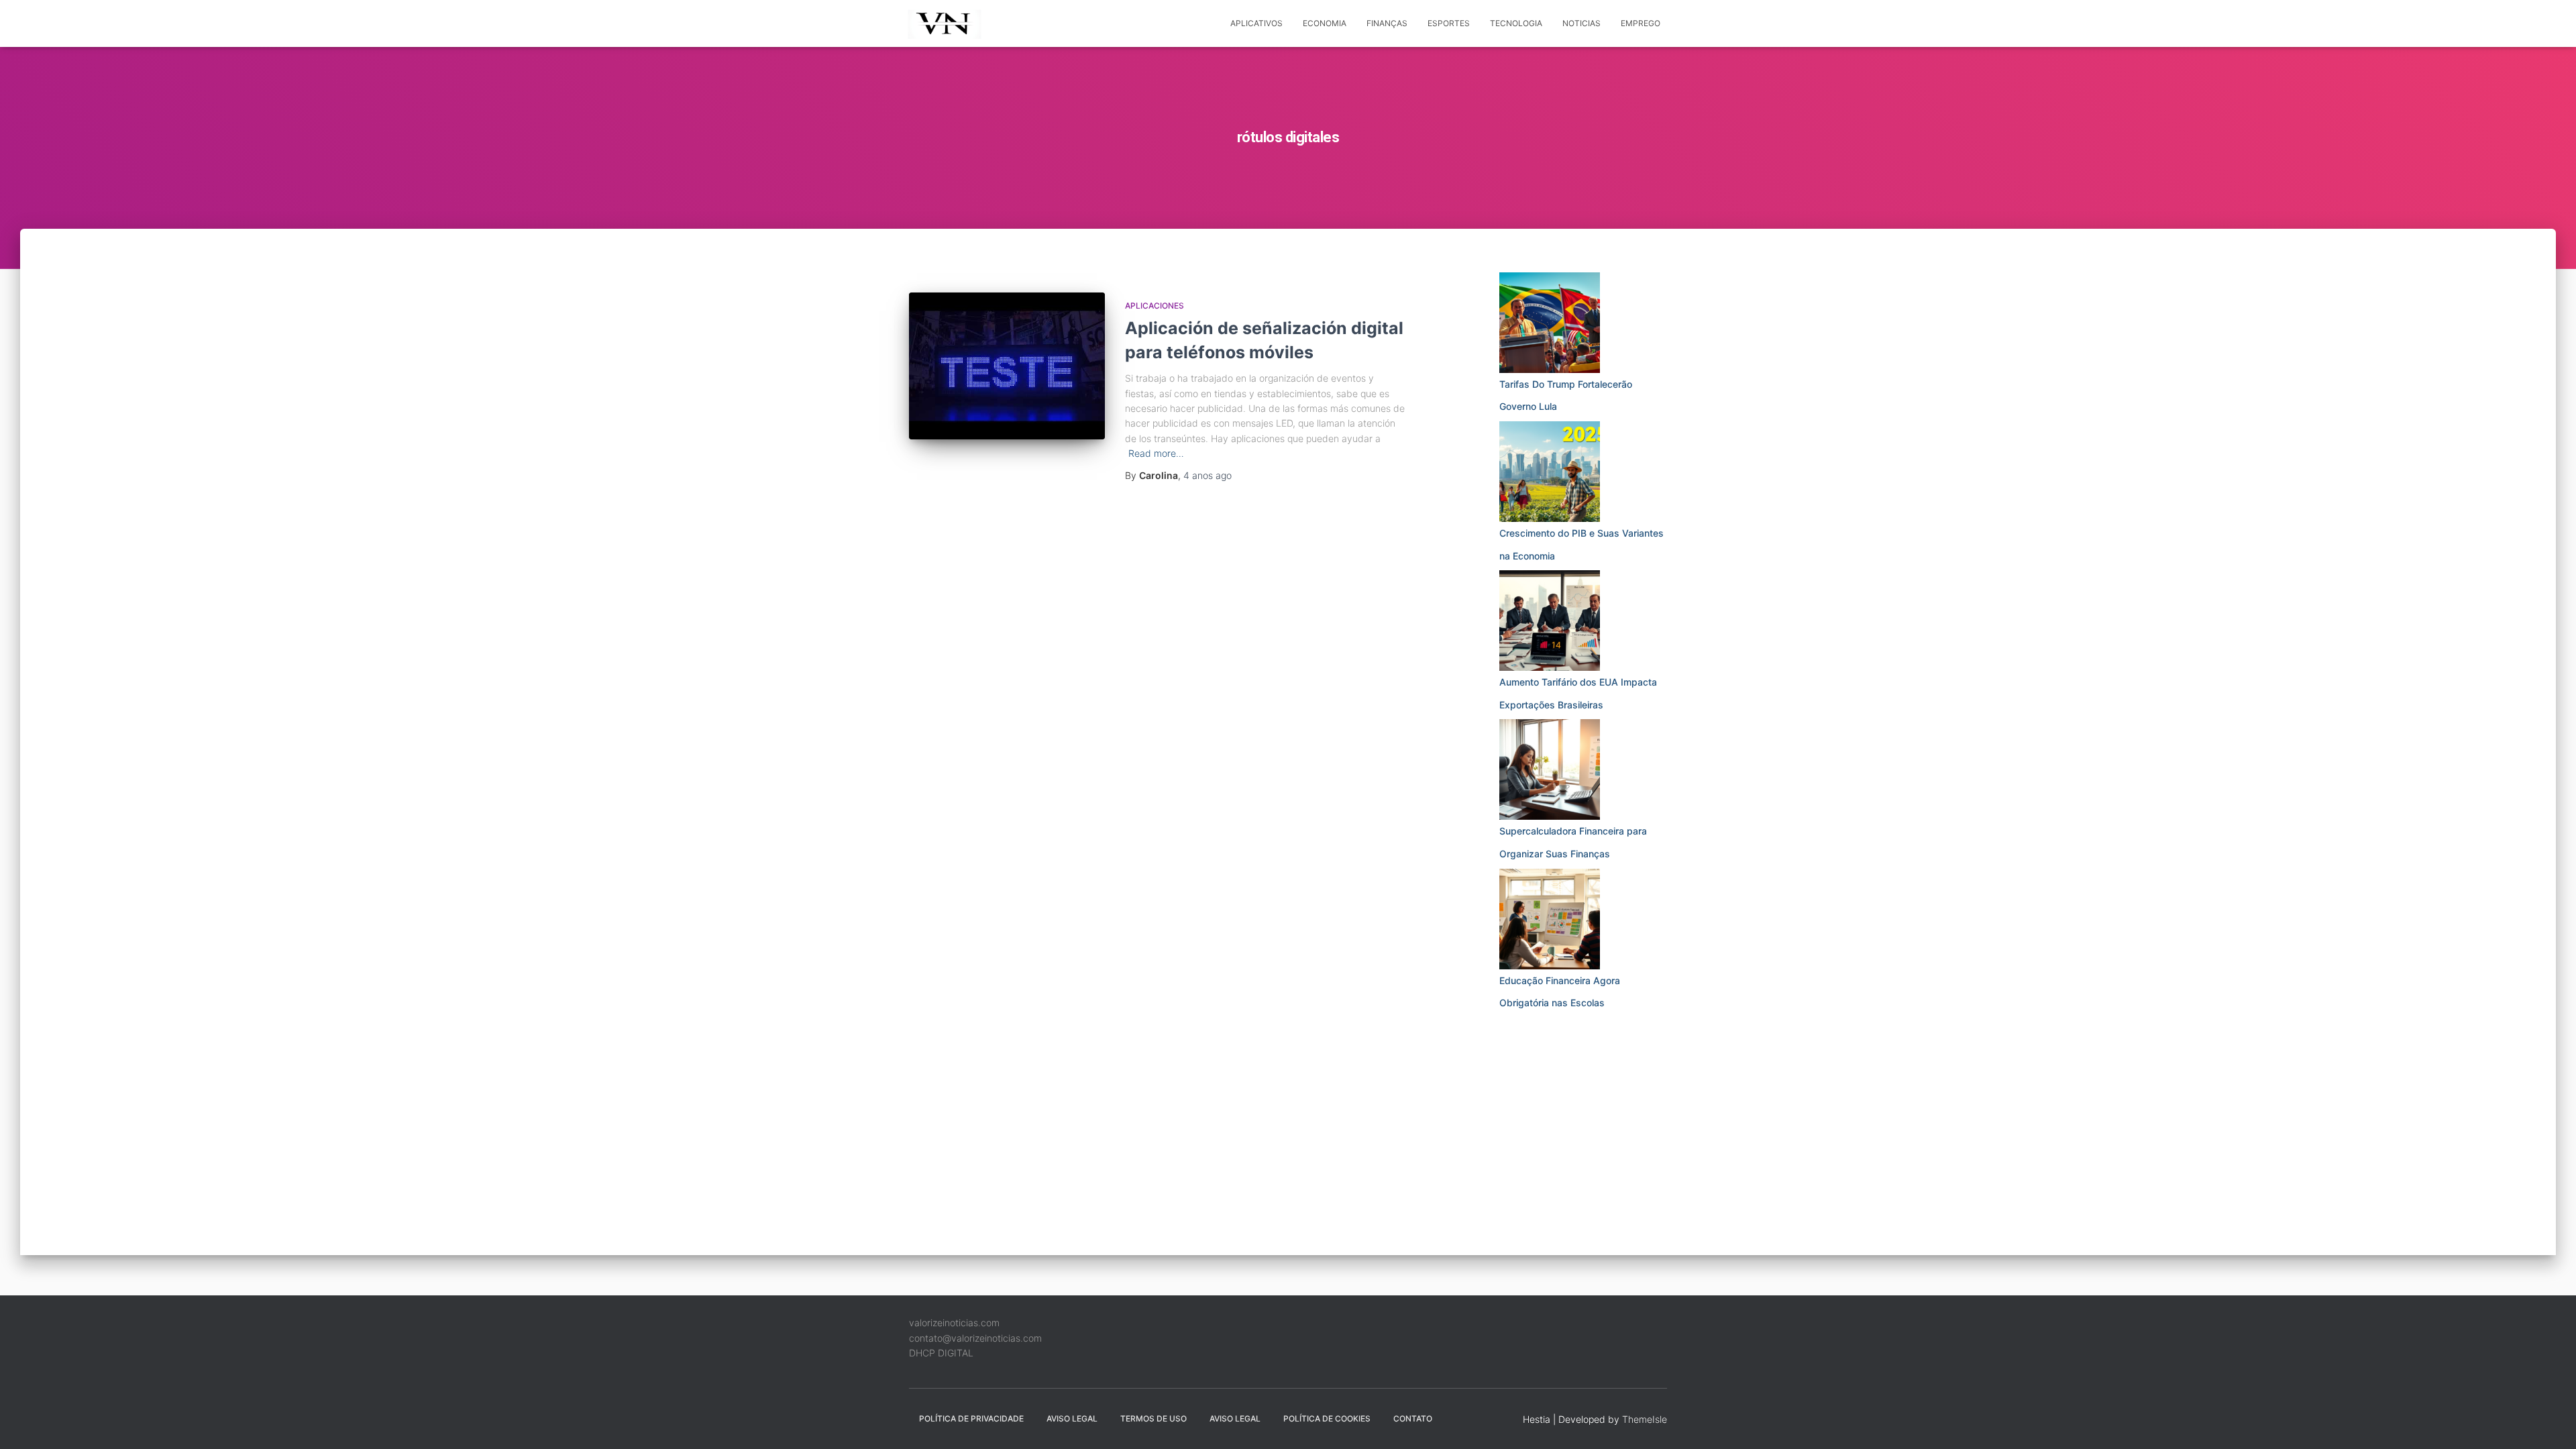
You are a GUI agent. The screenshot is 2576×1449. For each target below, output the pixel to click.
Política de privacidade (971, 1418)
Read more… (1156, 453)
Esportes (1449, 23)
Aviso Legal (1072, 1418)
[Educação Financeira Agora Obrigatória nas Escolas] (1550, 919)
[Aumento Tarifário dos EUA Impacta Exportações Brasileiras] (1550, 621)
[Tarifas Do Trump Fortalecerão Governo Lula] (1550, 323)
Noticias (1581, 23)
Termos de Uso (1153, 1418)
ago (1207, 475)
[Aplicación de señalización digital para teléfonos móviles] (1007, 366)
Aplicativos (1256, 23)
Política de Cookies (1327, 1418)
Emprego (1641, 23)
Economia (1325, 23)
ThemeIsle (1645, 1419)
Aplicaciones (1155, 306)
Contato (1413, 1418)
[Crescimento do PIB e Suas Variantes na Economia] (1550, 472)
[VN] (947, 23)
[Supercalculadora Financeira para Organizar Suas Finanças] (1550, 769)
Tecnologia (1516, 23)
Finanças (1387, 23)
